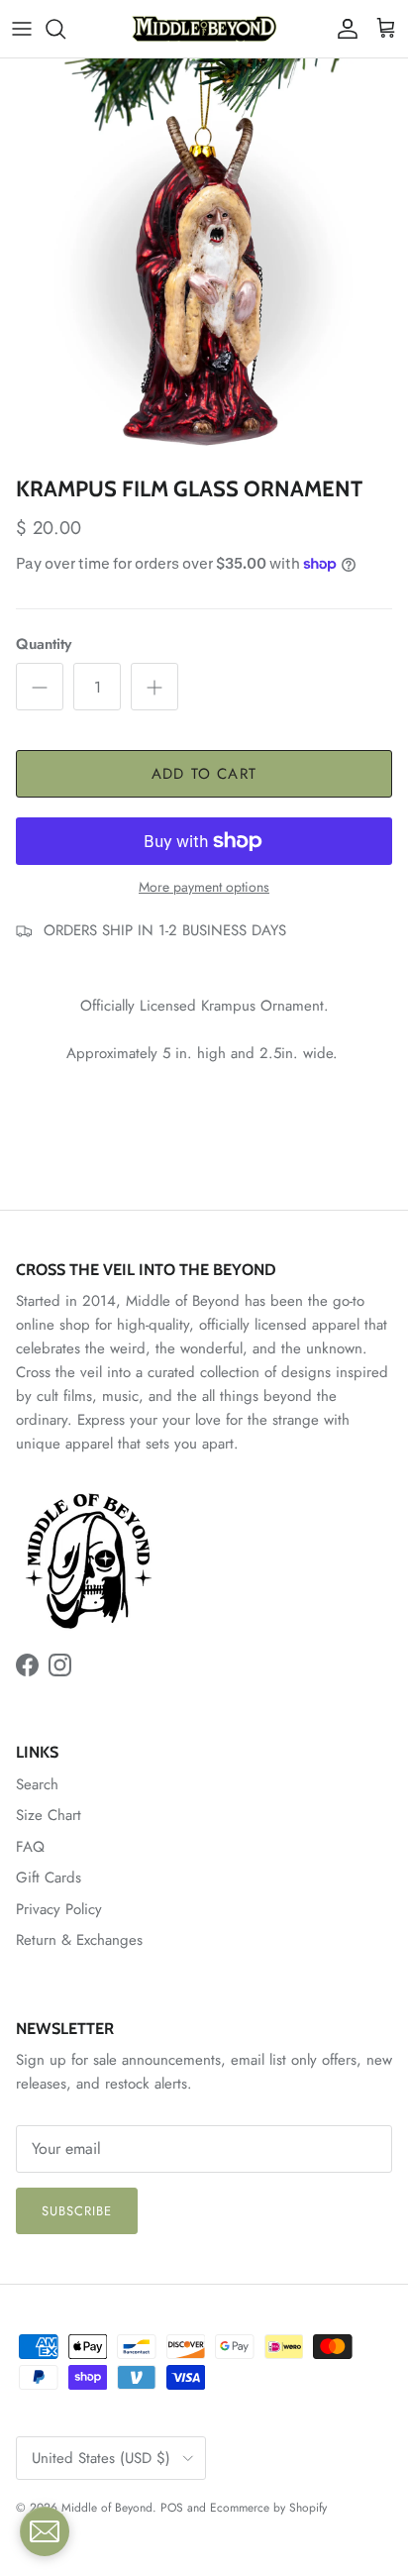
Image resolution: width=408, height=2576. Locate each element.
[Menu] (22, 29)
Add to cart (204, 774)
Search (37, 1784)
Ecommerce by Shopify (268, 2508)
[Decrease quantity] (40, 687)
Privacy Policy (59, 1909)
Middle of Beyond (107, 2508)
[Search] (65, 29)
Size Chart (49, 1815)
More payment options (204, 887)
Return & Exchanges (79, 1940)
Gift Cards (49, 1878)
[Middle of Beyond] (204, 29)
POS (172, 2508)
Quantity (44, 644)
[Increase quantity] (154, 687)
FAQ (30, 1847)
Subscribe (77, 2211)
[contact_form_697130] (45, 2531)
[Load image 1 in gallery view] (204, 263)
